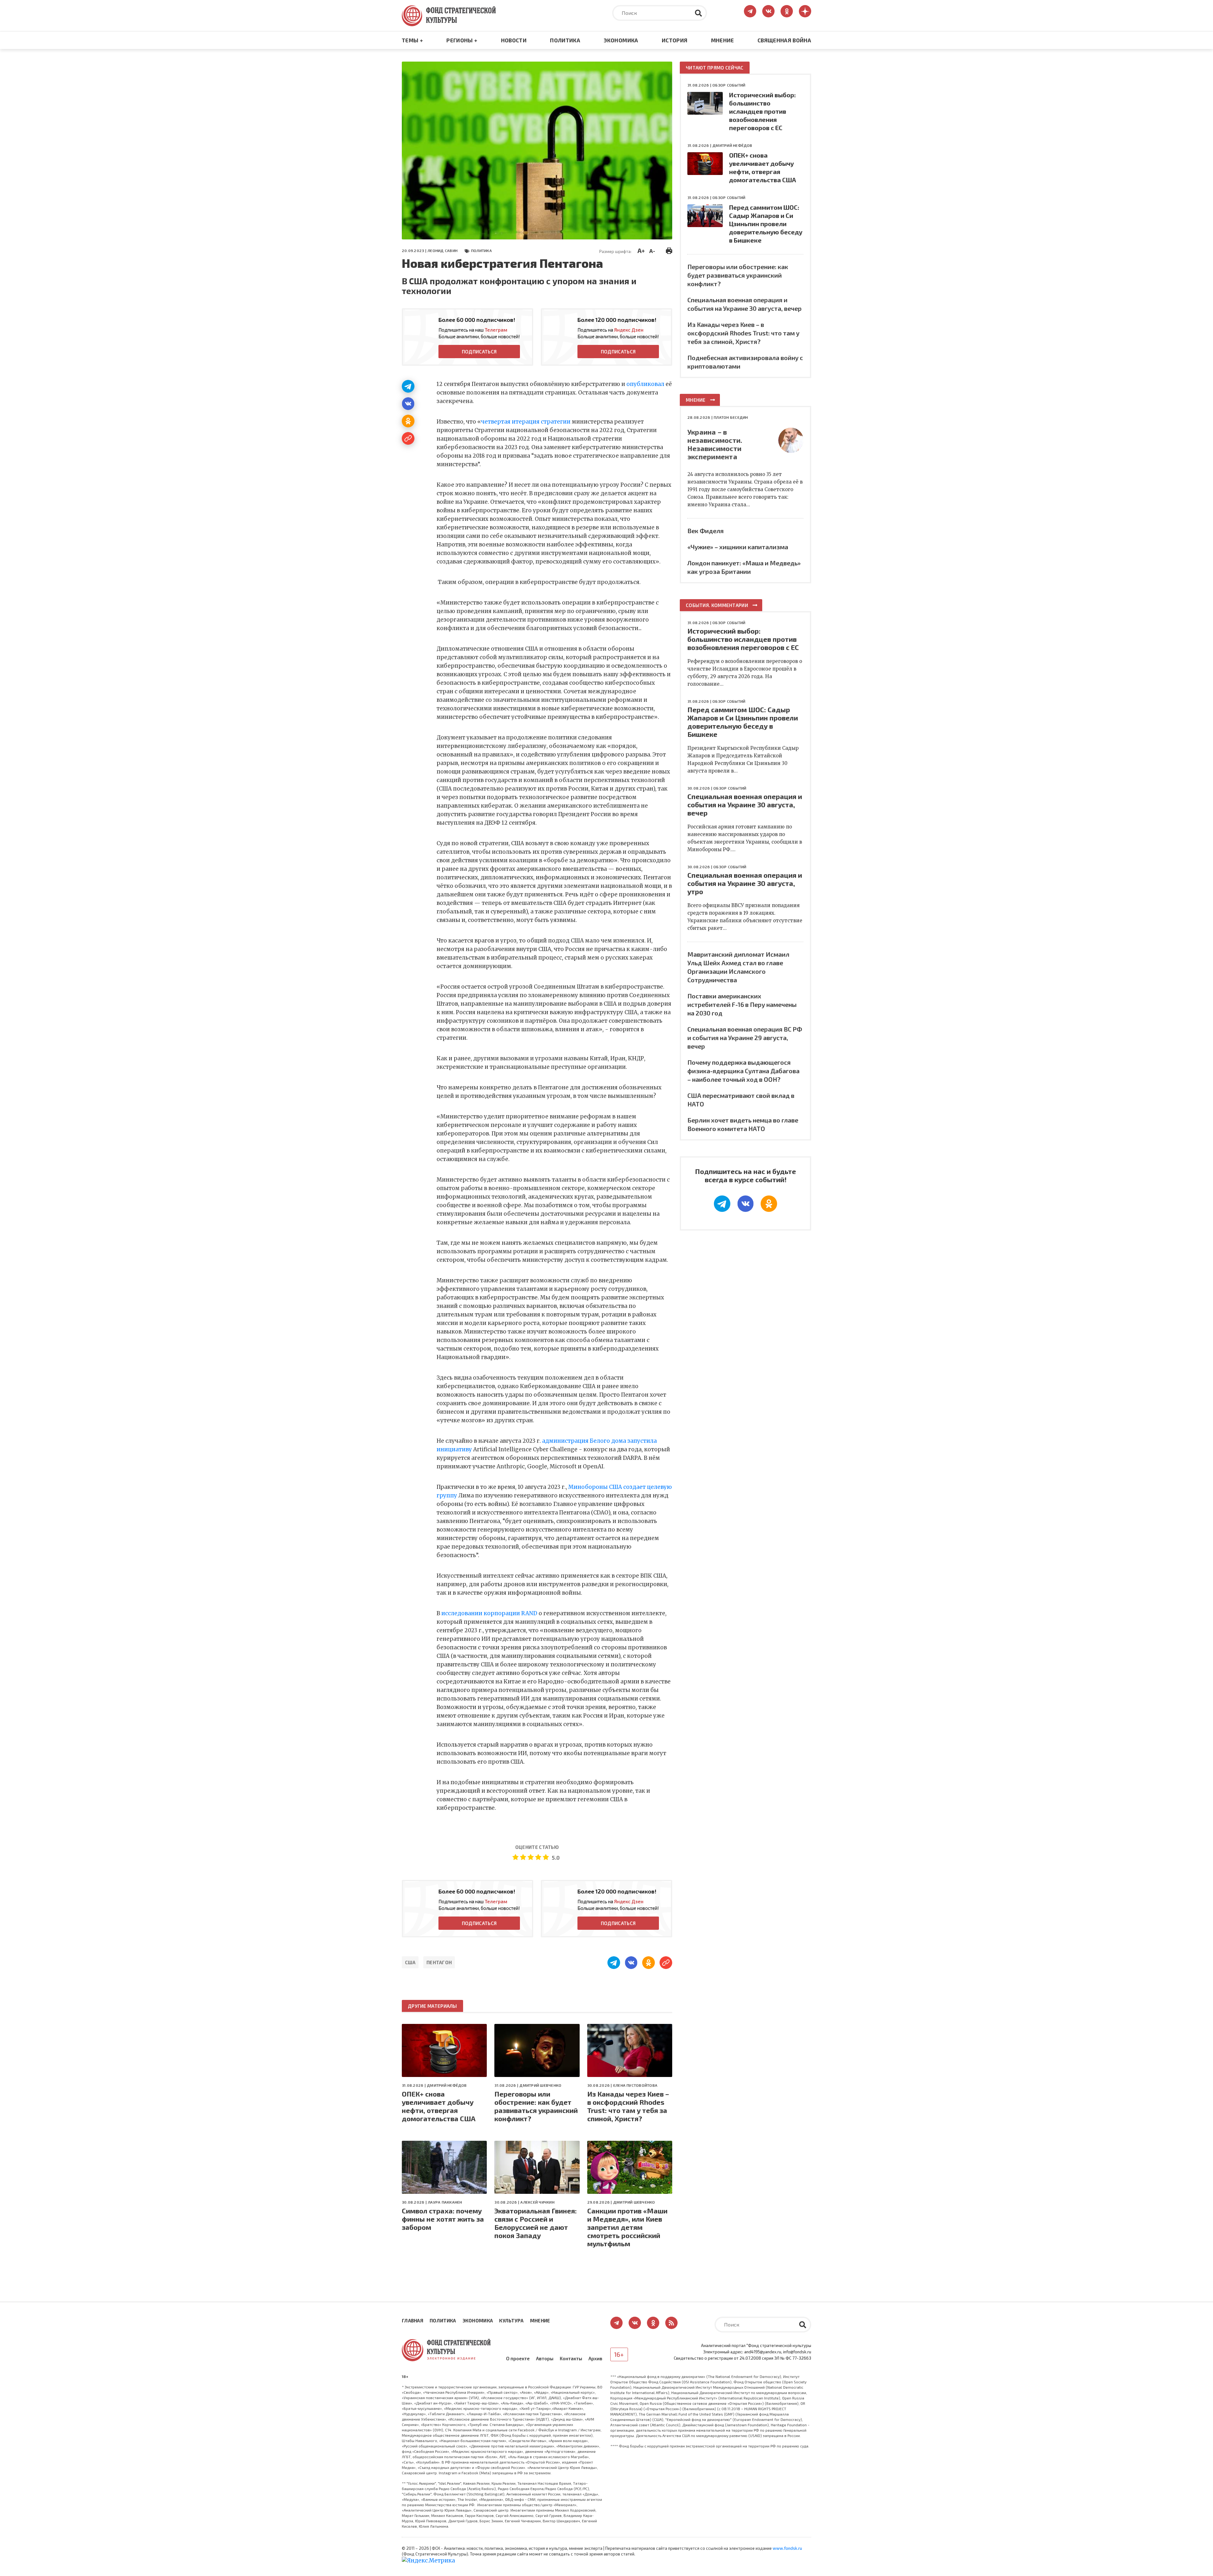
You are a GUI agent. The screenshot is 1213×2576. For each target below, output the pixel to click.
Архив (595, 2358)
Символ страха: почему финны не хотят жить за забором (443, 2219)
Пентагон (439, 1962)
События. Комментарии (717, 605)
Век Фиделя (706, 531)
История (675, 40)
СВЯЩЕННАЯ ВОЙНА (784, 40)
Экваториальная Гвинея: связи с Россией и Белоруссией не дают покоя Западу (536, 2223)
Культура (511, 2320)
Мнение (723, 40)
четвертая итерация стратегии (526, 422)
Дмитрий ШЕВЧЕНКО (540, 2085)
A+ (641, 250)
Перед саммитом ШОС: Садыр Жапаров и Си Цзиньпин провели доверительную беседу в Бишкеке (766, 224)
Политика (565, 40)
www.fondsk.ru (787, 2548)
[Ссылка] (408, 438)
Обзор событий (729, 85)
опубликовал (645, 384)
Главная (413, 2320)
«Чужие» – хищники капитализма (738, 547)
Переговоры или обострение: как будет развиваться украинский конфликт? (536, 2106)
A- (652, 251)
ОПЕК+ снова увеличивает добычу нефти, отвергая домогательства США (439, 2106)
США (410, 1962)
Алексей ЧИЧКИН (537, 2202)
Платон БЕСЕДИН (731, 417)
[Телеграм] (408, 386)
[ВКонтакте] (408, 404)
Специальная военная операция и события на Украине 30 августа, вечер (745, 804)
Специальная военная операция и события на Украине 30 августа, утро (745, 883)
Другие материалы (432, 2006)
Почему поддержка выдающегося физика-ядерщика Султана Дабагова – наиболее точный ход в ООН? (743, 1071)
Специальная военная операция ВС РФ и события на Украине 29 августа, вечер (745, 1038)
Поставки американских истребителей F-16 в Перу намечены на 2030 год (742, 1004)
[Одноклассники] (408, 421)
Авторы (545, 2358)
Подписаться (479, 352)
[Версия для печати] (669, 250)
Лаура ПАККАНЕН (445, 2202)
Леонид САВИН (442, 250)
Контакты (571, 2358)
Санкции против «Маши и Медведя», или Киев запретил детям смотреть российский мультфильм (627, 2227)
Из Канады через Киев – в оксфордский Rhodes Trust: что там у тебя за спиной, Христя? (628, 2106)
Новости (514, 40)
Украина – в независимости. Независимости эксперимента (715, 444)
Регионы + (462, 40)
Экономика (621, 40)
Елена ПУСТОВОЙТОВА (635, 2085)
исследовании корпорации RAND (489, 1613)
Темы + (412, 40)
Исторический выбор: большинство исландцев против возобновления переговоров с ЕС (762, 111)
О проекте (518, 2358)
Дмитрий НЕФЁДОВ (447, 2085)
